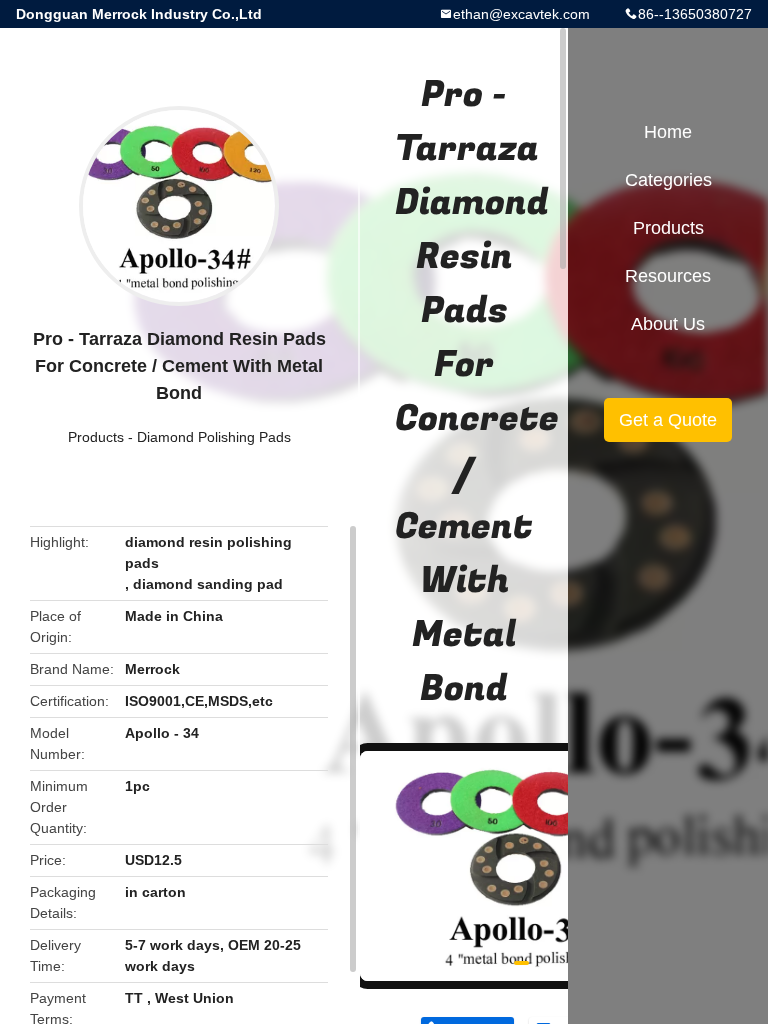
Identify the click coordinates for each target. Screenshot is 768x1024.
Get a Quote (668, 420)
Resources (668, 276)
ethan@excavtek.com (521, 14)
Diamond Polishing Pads (214, 437)
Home (668, 132)
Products (96, 437)
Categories (668, 180)
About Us (668, 324)
